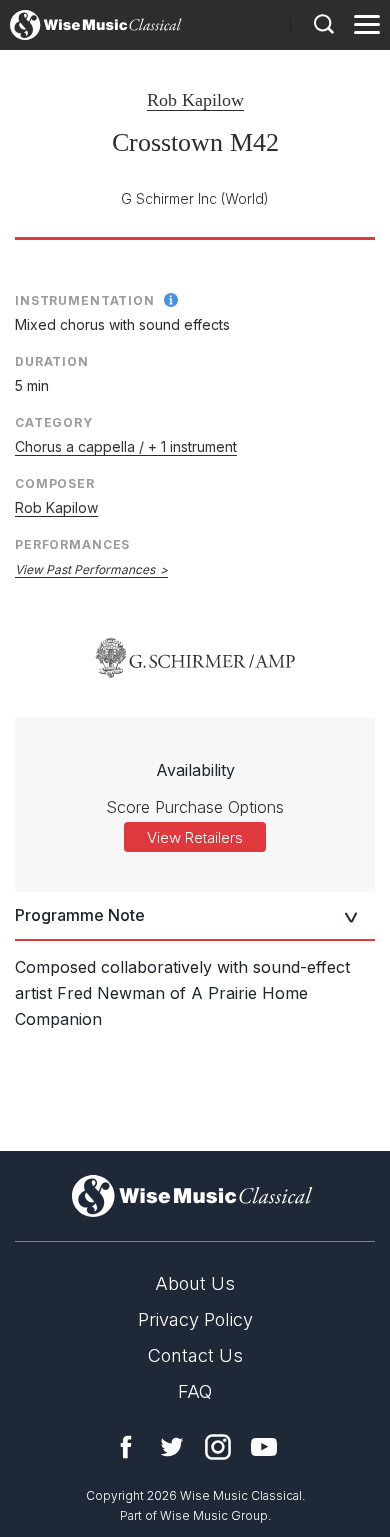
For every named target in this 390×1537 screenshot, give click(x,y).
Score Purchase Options (195, 807)
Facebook (126, 1447)
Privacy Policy (195, 1319)
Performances (72, 544)
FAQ (195, 1391)
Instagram (218, 1447)
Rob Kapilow (195, 100)
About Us (195, 1283)
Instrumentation (85, 300)
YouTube (264, 1447)
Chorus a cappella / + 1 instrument (126, 446)
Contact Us (195, 1355)
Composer (55, 483)
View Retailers (195, 837)
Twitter (172, 1447)
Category (54, 422)
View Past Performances (85, 569)
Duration (52, 361)
